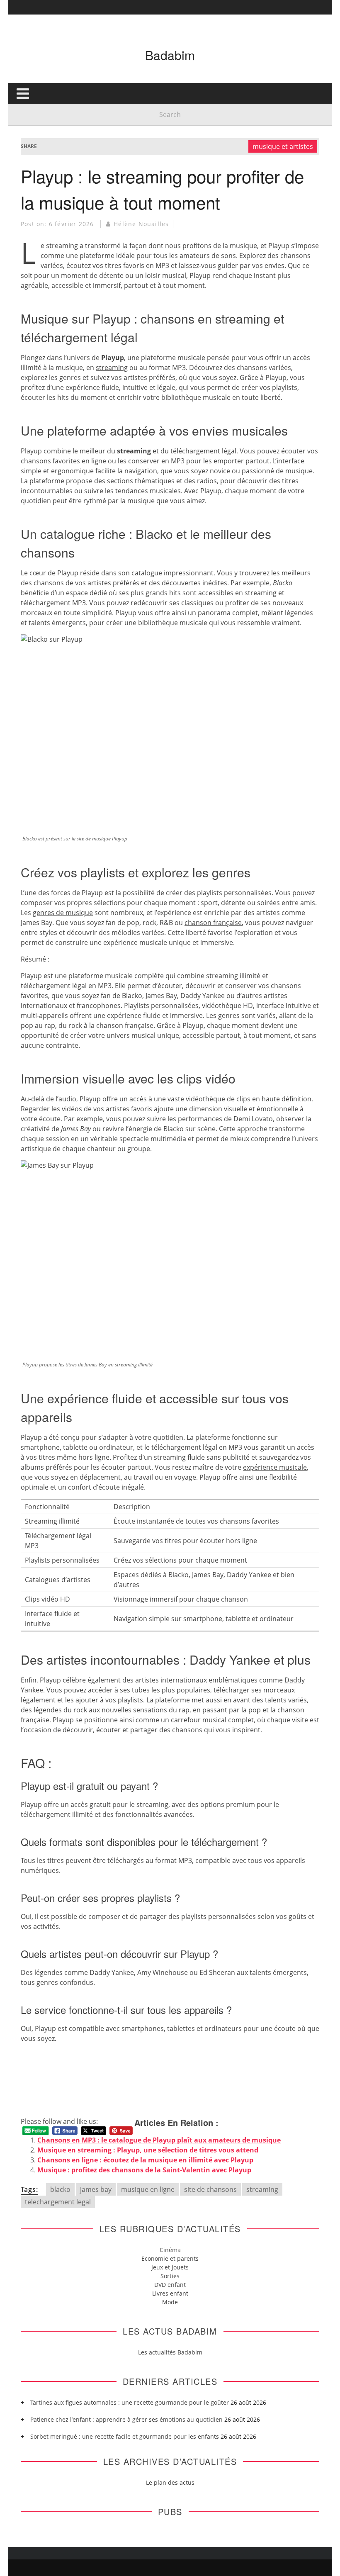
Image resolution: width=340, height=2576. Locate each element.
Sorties (170, 2276)
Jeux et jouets (170, 2267)
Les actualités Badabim (170, 2352)
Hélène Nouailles (141, 224)
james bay (96, 2189)
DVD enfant (170, 2285)
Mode (170, 2302)
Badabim (170, 55)
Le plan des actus (170, 2482)
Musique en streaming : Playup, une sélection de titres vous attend (148, 2150)
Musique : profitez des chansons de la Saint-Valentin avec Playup (144, 2170)
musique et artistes (283, 146)
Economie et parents (170, 2258)
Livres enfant (170, 2293)
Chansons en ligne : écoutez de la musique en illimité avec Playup (145, 2160)
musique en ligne (148, 2189)
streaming (112, 368)
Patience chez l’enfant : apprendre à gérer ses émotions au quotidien (126, 2419)
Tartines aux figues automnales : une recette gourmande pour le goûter (130, 2402)
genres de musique (63, 913)
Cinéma (170, 2250)
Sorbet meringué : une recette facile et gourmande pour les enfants (125, 2436)
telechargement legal (58, 2202)
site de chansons (210, 2189)
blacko (60, 2189)
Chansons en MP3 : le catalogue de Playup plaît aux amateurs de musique (159, 2140)
